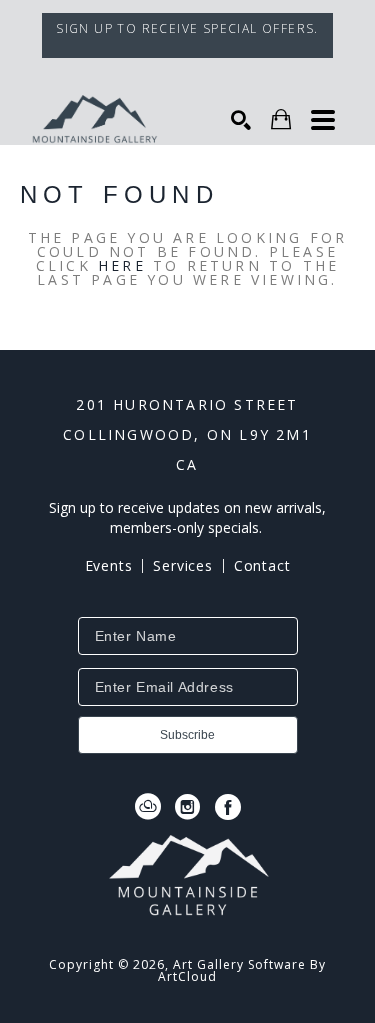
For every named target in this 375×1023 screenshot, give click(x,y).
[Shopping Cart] (281, 119)
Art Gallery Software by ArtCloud (242, 970)
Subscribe (187, 735)
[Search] (241, 120)
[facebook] (228, 807)
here (122, 265)
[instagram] (188, 807)
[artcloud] (148, 807)
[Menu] (323, 120)
